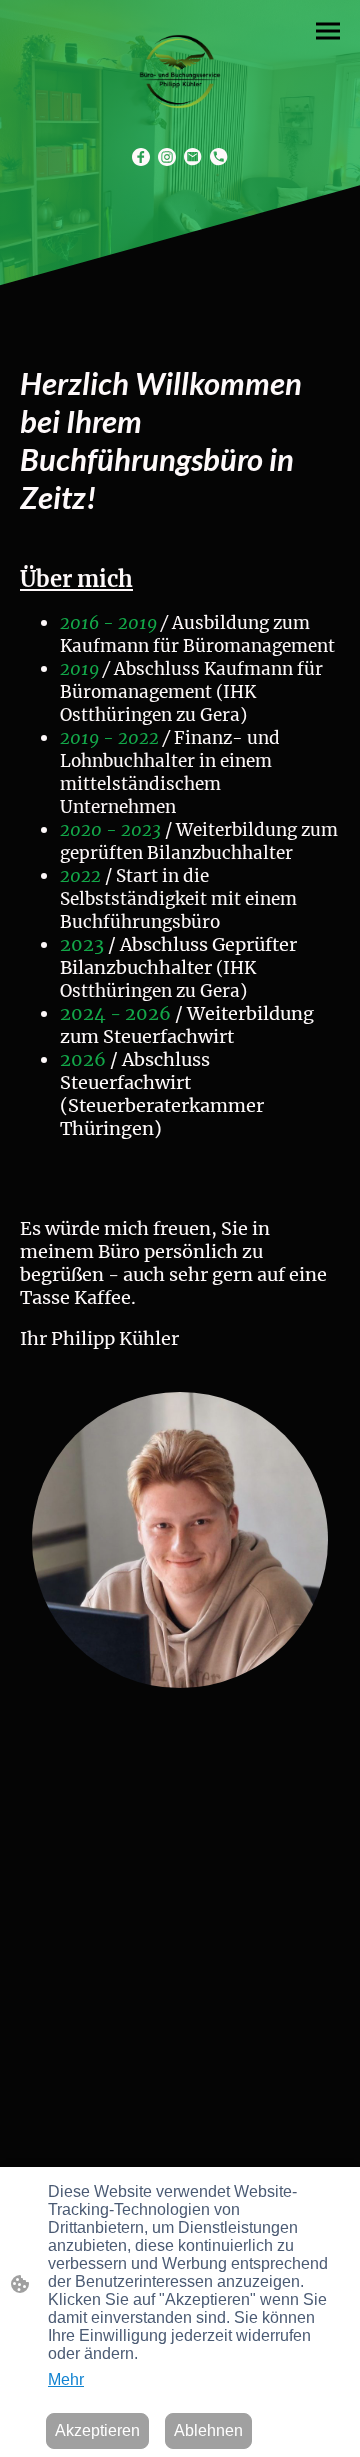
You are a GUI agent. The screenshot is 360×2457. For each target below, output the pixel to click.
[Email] (193, 157)
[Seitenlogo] (180, 71)
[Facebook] (141, 157)
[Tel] (219, 157)
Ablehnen (208, 2430)
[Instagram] (167, 157)
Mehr (66, 2379)
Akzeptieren (97, 2430)
